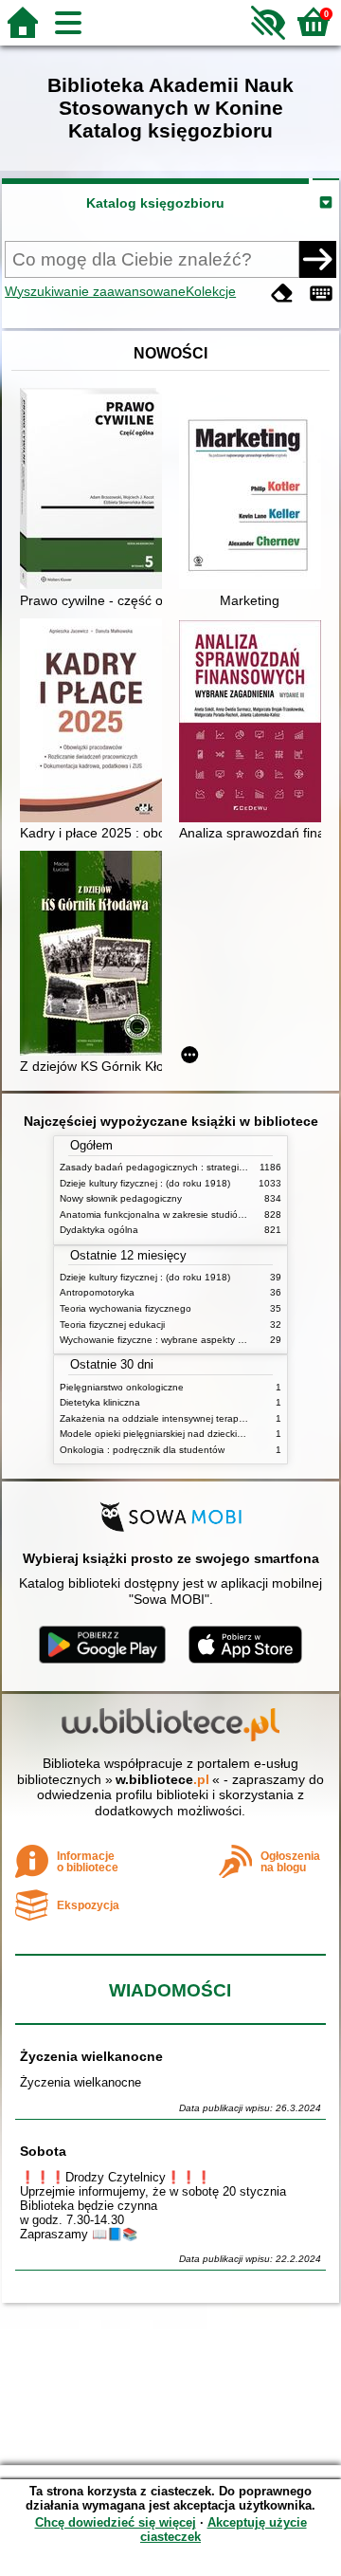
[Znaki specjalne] (321, 294)
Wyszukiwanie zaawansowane (95, 291)
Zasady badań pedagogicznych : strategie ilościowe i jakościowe (200, 1167)
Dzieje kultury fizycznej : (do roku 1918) (145, 1183)
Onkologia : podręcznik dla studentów (142, 1450)
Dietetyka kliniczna (100, 1402)
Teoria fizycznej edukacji (112, 1325)
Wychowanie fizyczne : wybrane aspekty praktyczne (172, 1340)
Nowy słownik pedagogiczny (121, 1198)
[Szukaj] (317, 259)
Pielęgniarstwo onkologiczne (122, 1387)
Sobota (43, 2151)
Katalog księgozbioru (155, 203)
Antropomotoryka (97, 1292)
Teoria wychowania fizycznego (126, 1308)
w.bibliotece (162, 1779)
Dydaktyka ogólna (99, 1230)
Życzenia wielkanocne (91, 2056)
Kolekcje (211, 291)
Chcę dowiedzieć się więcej (116, 2522)
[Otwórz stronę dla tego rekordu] (96, 490)
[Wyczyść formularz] (282, 294)
